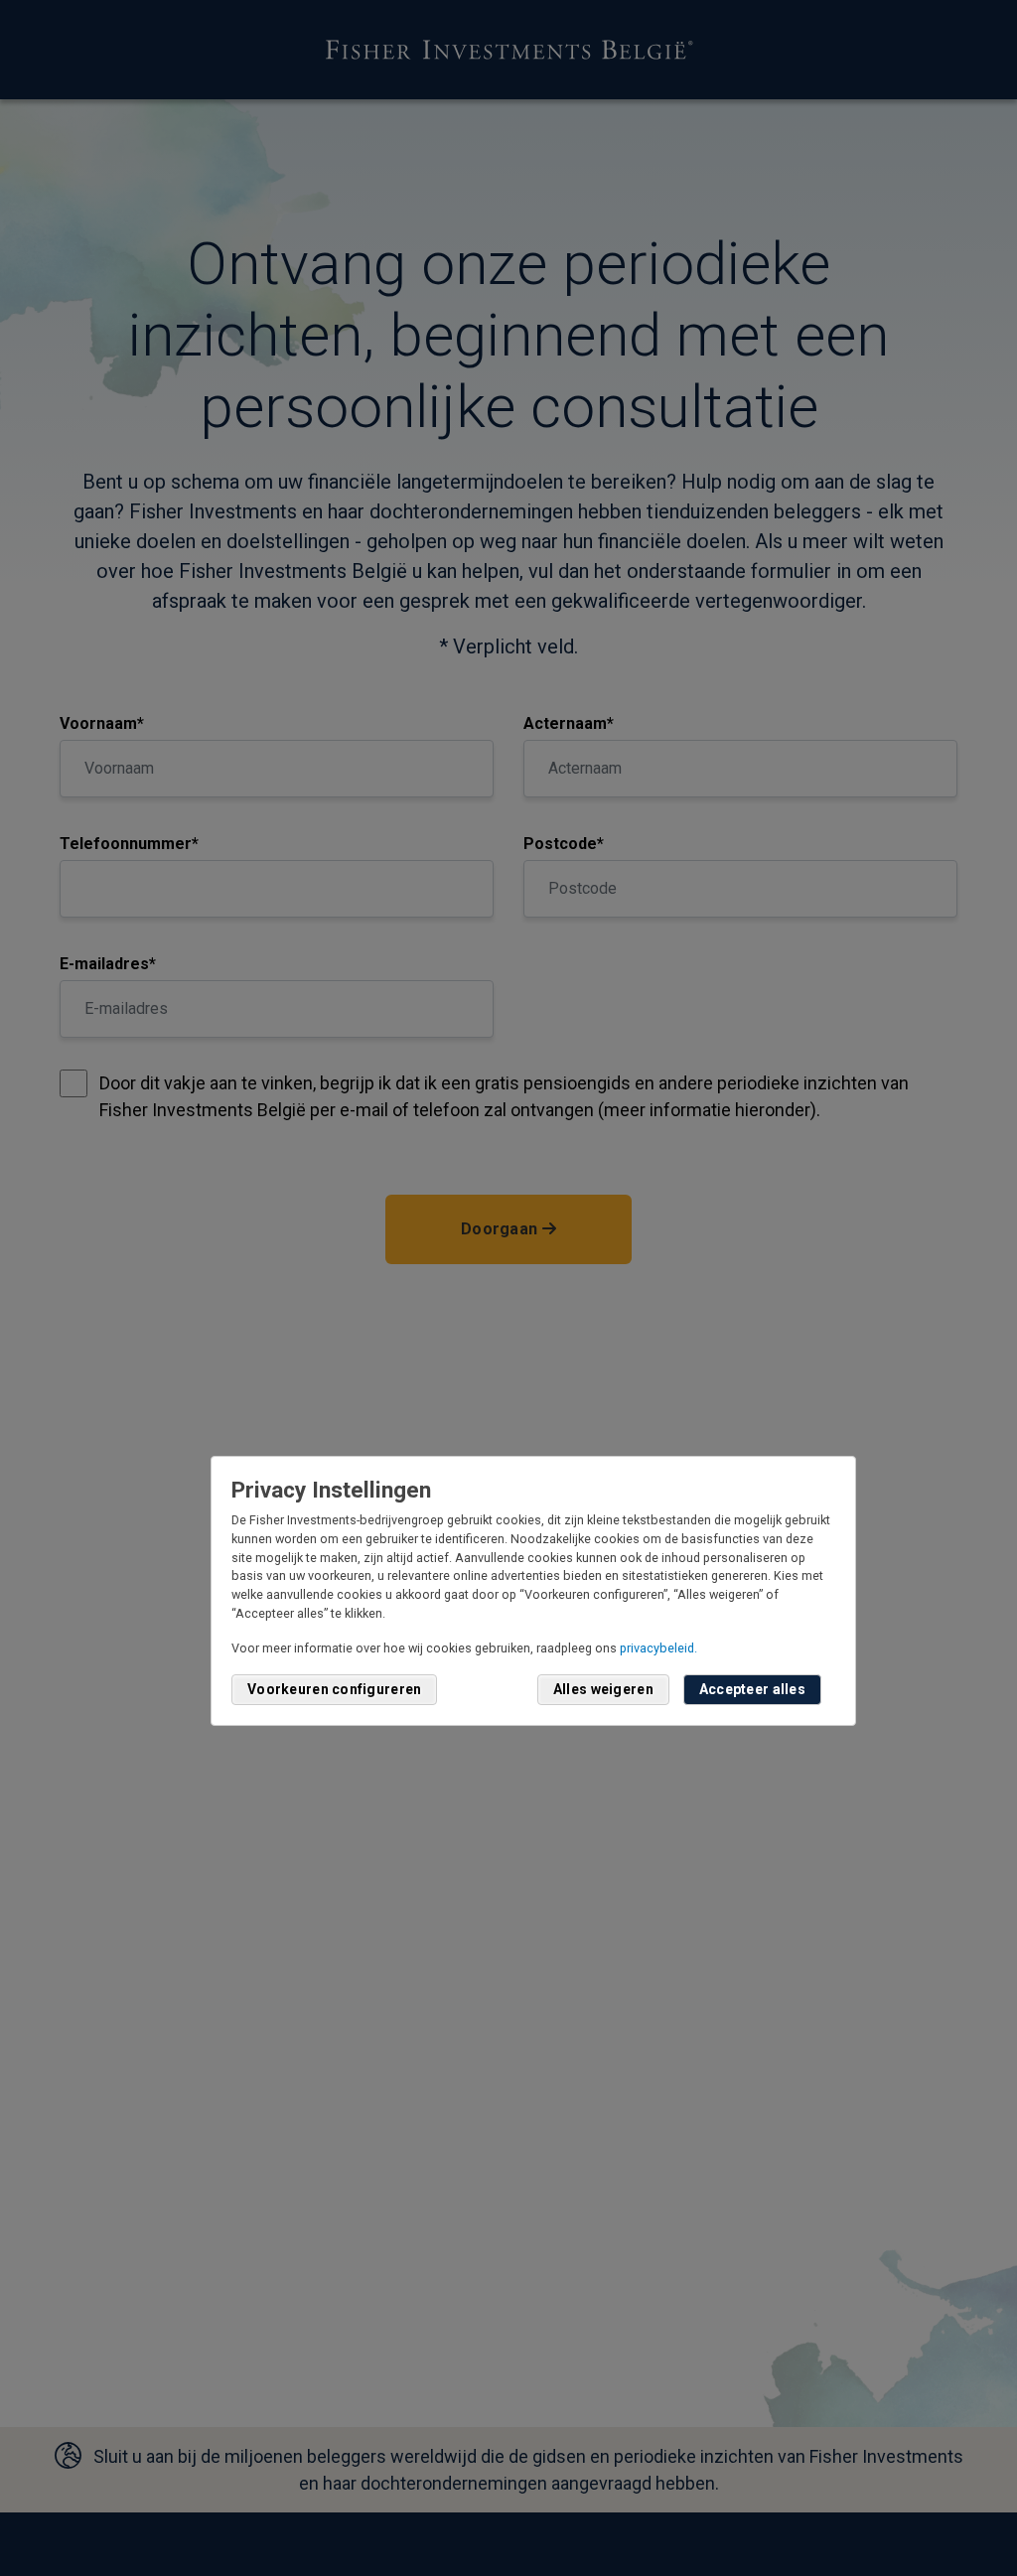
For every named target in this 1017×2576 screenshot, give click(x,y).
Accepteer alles (752, 1689)
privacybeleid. (658, 1648)
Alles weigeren (603, 1689)
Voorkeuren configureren (334, 1689)
